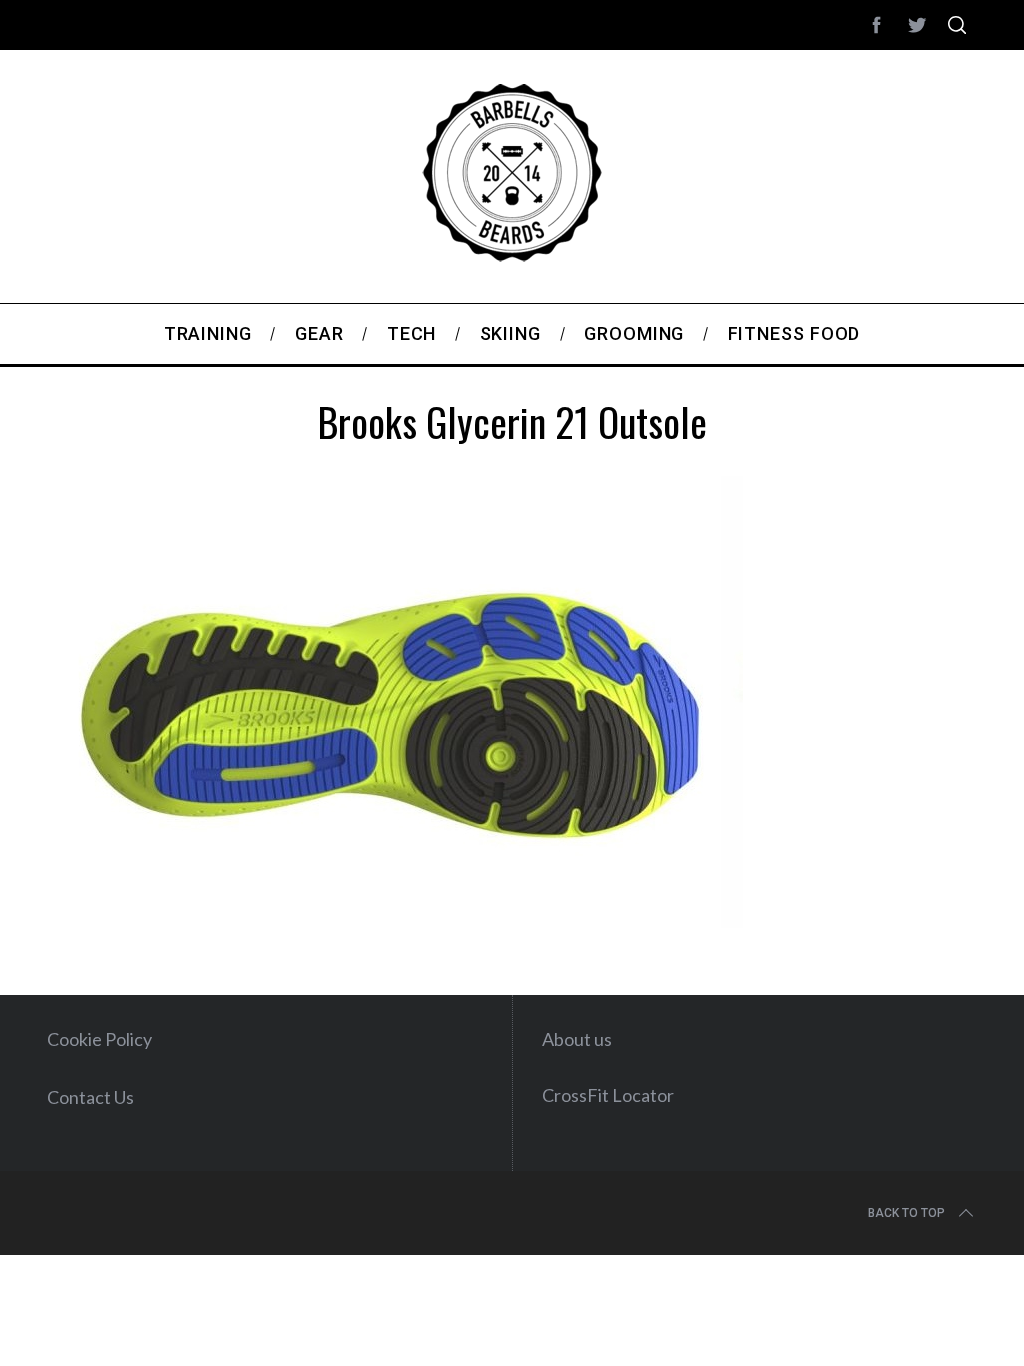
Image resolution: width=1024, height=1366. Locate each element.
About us (577, 1039)
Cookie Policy (99, 1039)
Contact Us (90, 1097)
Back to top (906, 1213)
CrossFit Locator (608, 1095)
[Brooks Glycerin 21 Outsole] (395, 921)
